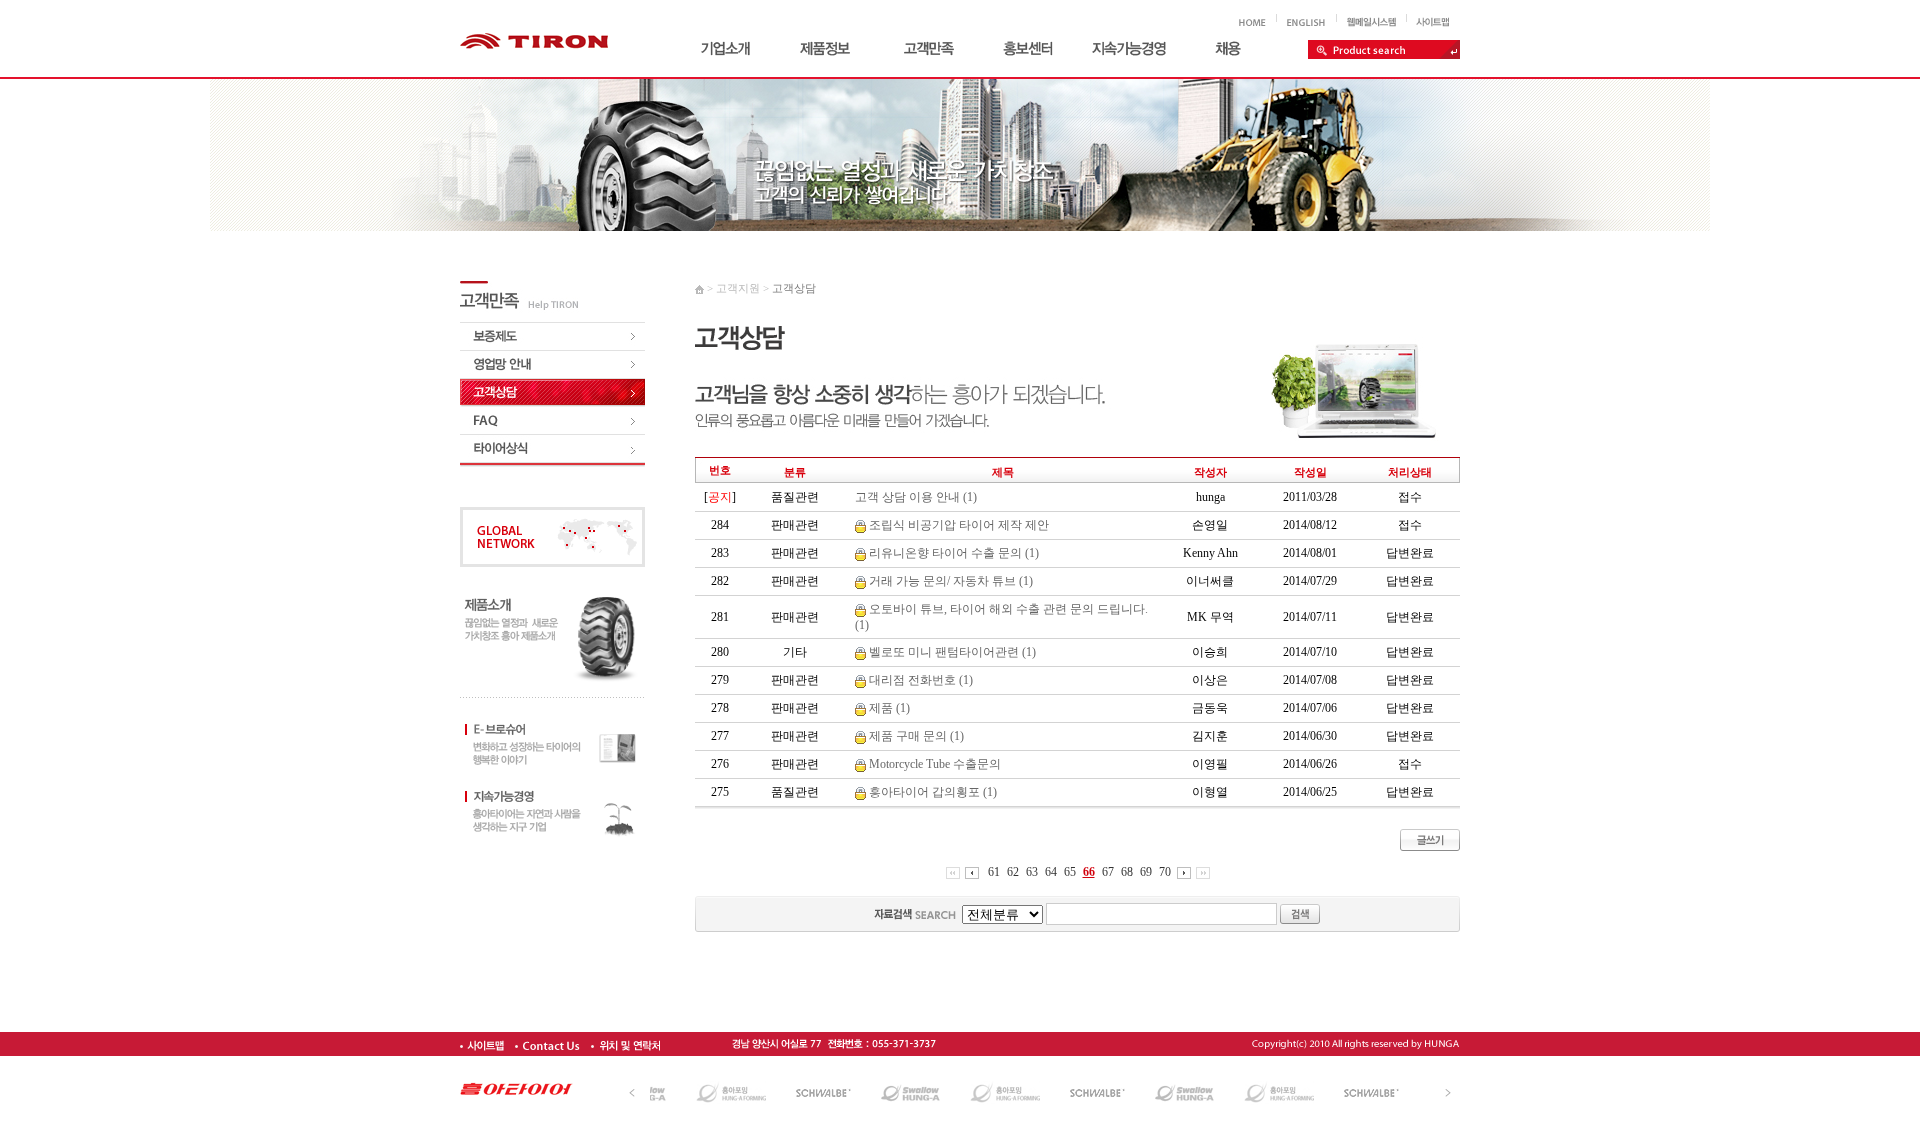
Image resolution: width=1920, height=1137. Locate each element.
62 (1013, 872)
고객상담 (794, 288)
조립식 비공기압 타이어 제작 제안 (957, 525)
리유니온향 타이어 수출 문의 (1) (952, 553)
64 (1051, 872)
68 (1127, 872)
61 (994, 872)
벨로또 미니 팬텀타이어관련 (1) (951, 652)
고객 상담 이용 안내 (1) (916, 497)
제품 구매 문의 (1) (915, 736)
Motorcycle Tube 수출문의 (933, 764)
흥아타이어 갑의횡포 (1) (931, 792)
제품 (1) (888, 708)
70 (1165, 872)
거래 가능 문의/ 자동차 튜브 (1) (949, 581)
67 (1108, 872)
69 (1146, 872)
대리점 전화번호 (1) (919, 680)
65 (1070, 872)
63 (1032, 872)
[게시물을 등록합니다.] (1430, 834)
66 (1089, 872)
